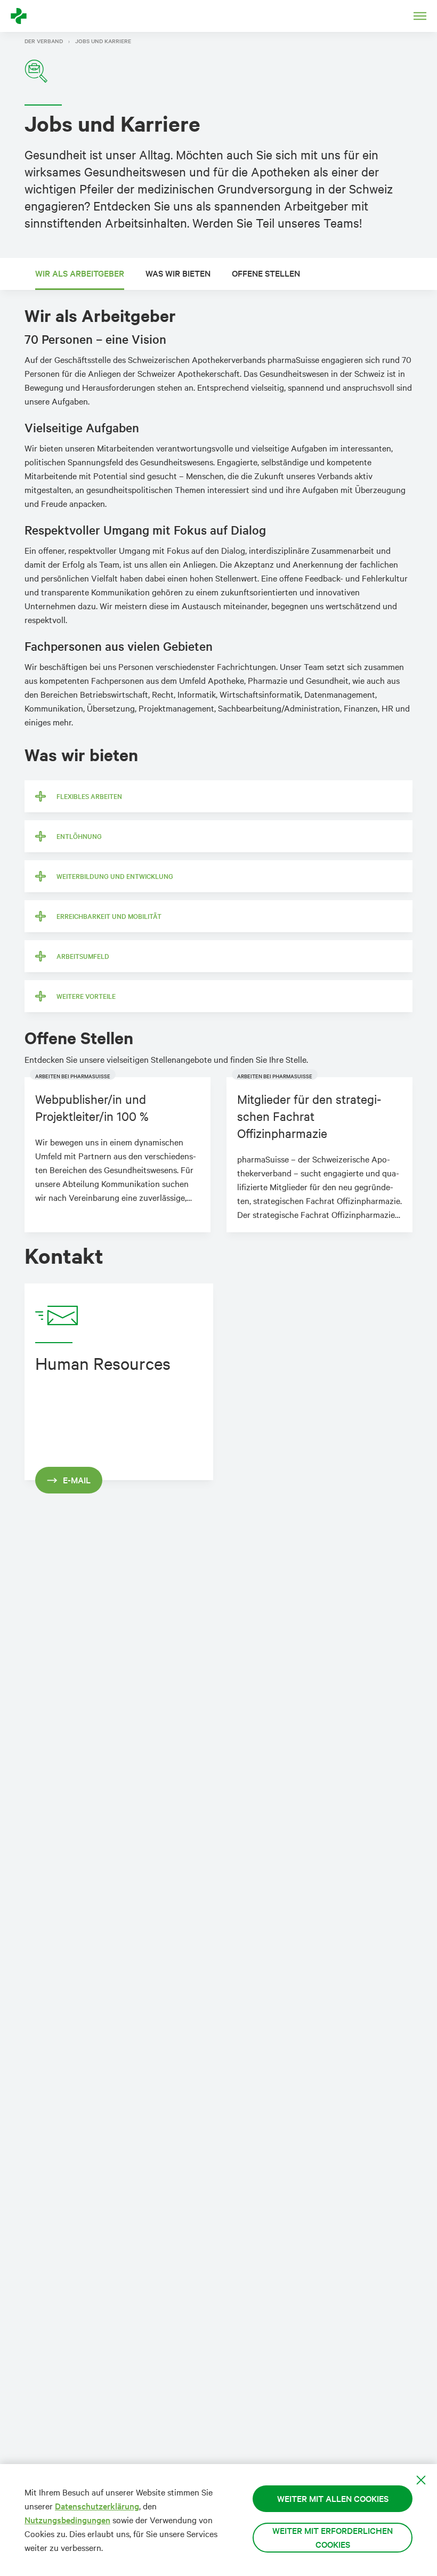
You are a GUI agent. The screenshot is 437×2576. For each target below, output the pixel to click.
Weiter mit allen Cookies (333, 2498)
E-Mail (77, 1480)
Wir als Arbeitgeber (80, 273)
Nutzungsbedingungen (67, 2520)
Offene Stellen (266, 273)
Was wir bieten (178, 273)
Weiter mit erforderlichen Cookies (333, 2537)
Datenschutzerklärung (97, 2506)
